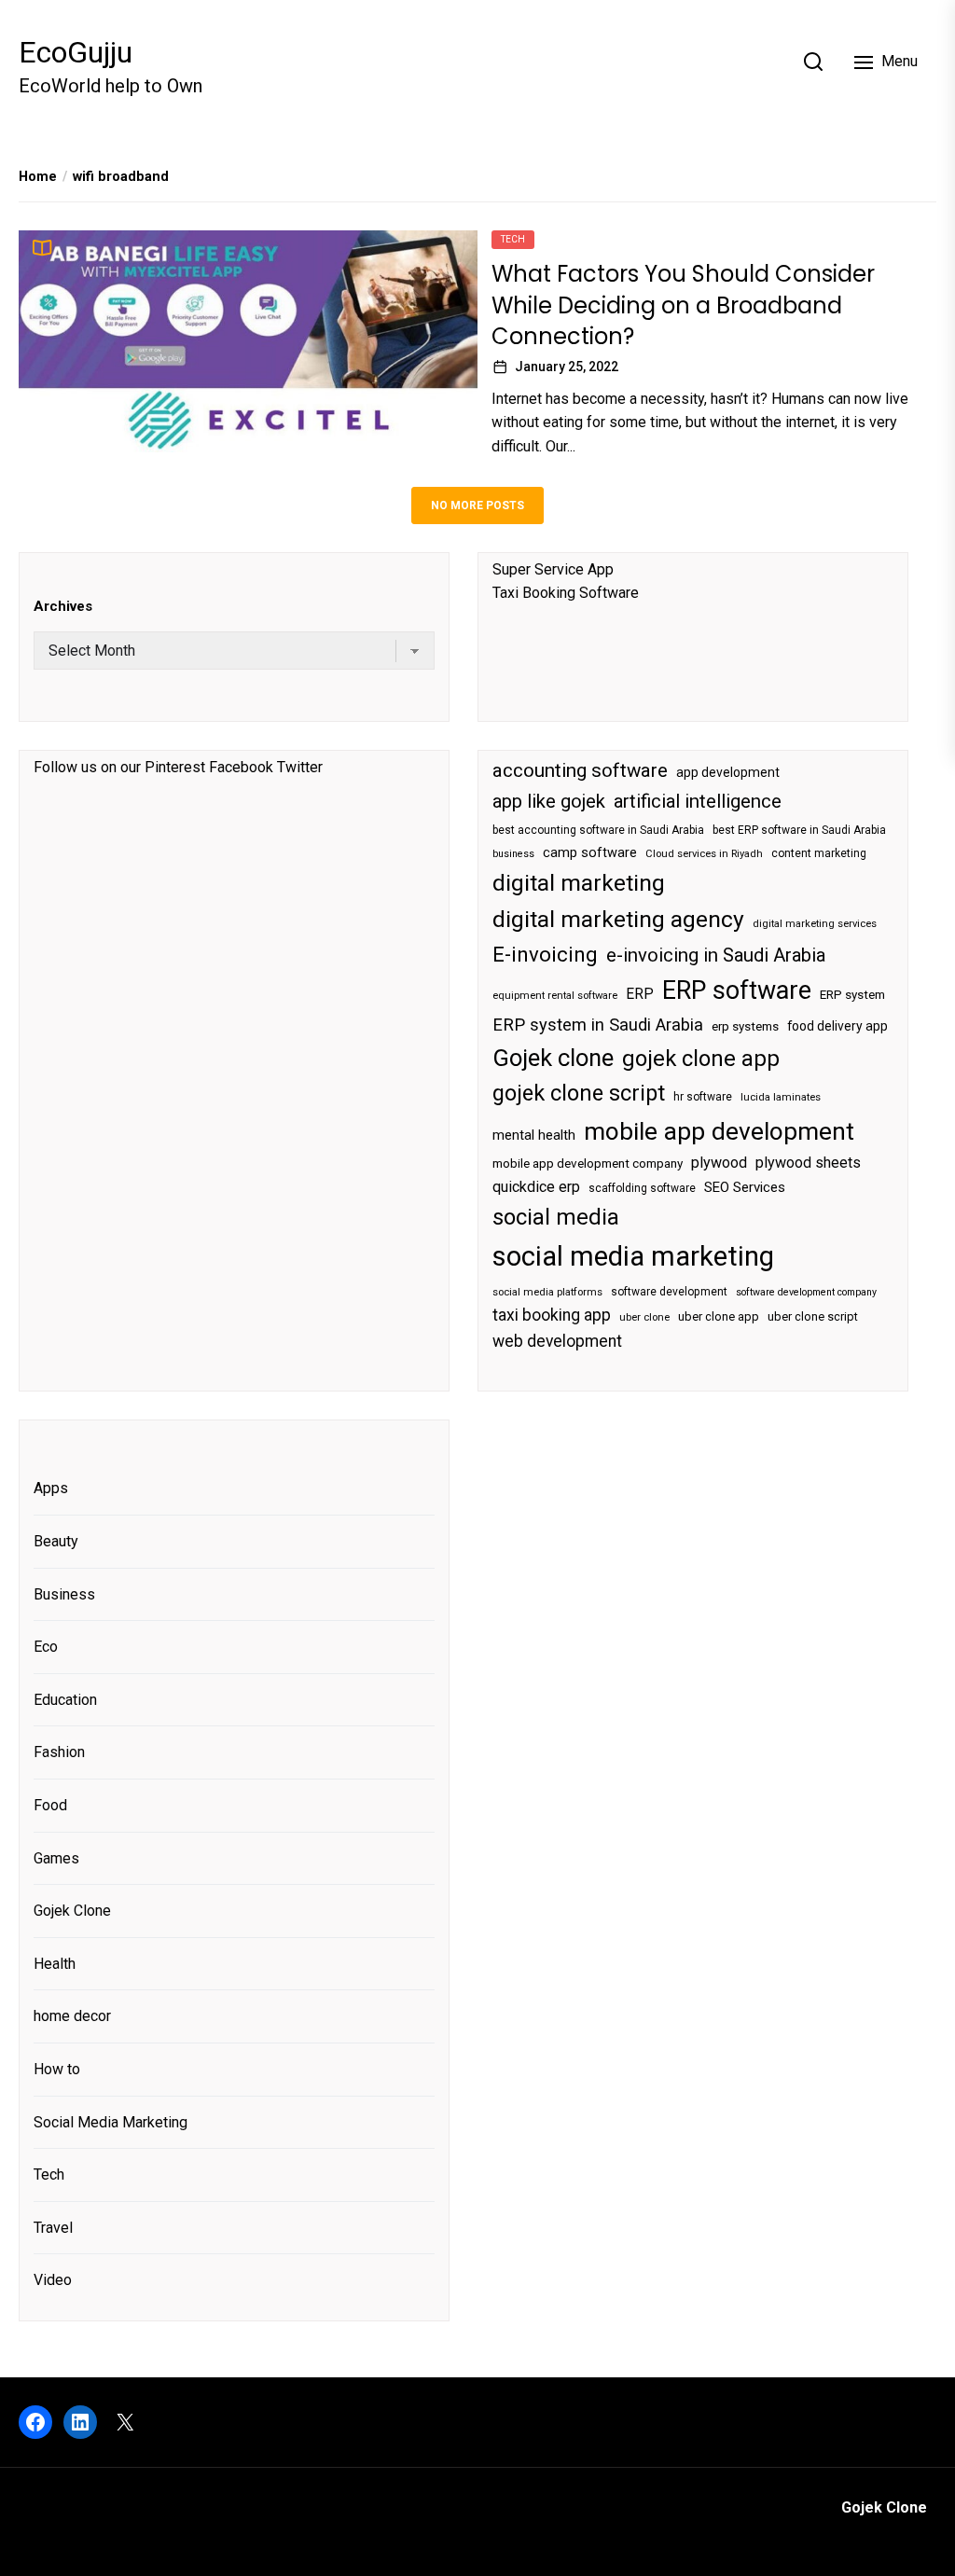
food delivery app (837, 1026)
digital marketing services (815, 924)
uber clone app (719, 1316)
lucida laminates (781, 1097)
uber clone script (813, 1316)
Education (65, 1700)
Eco (46, 1647)
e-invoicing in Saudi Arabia (716, 955)
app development (728, 772)
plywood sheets (808, 1163)
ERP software (737, 990)
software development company (806, 1292)
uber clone (644, 1317)
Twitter (300, 767)
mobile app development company (588, 1163)
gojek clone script (579, 1093)
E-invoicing (545, 954)
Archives (63, 606)
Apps (51, 1488)
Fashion (59, 1752)
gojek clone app (701, 1059)
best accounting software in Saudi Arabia (598, 830)
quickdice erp (536, 1187)
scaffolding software (642, 1188)
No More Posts (477, 506)
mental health (534, 1135)
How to (57, 2069)
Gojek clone (553, 1058)
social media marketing (633, 1256)
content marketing (819, 853)
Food (50, 1805)
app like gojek (549, 801)
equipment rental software (555, 996)
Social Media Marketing (111, 2122)
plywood (719, 1163)
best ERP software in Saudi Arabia (799, 830)
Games (56, 1858)
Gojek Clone (72, 1911)
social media (556, 1217)
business (513, 854)
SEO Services (745, 1187)
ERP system (852, 995)
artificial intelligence (698, 801)
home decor (72, 2016)
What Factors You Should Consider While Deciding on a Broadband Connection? (683, 305)
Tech (513, 239)
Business (64, 1594)
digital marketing (579, 883)
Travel (53, 2228)
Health (55, 1964)
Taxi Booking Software (566, 593)
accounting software (580, 770)
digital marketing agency (618, 919)
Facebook (241, 767)
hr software (703, 1097)
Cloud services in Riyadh (704, 854)
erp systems (745, 1026)
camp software (590, 853)
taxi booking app (552, 1315)
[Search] (813, 62)
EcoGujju (76, 52)
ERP (640, 994)
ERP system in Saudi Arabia (598, 1025)
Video (53, 2280)
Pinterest (175, 767)
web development (557, 1341)
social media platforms (547, 1292)
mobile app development (719, 1131)
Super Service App (553, 569)
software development (669, 1292)
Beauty (56, 1541)
